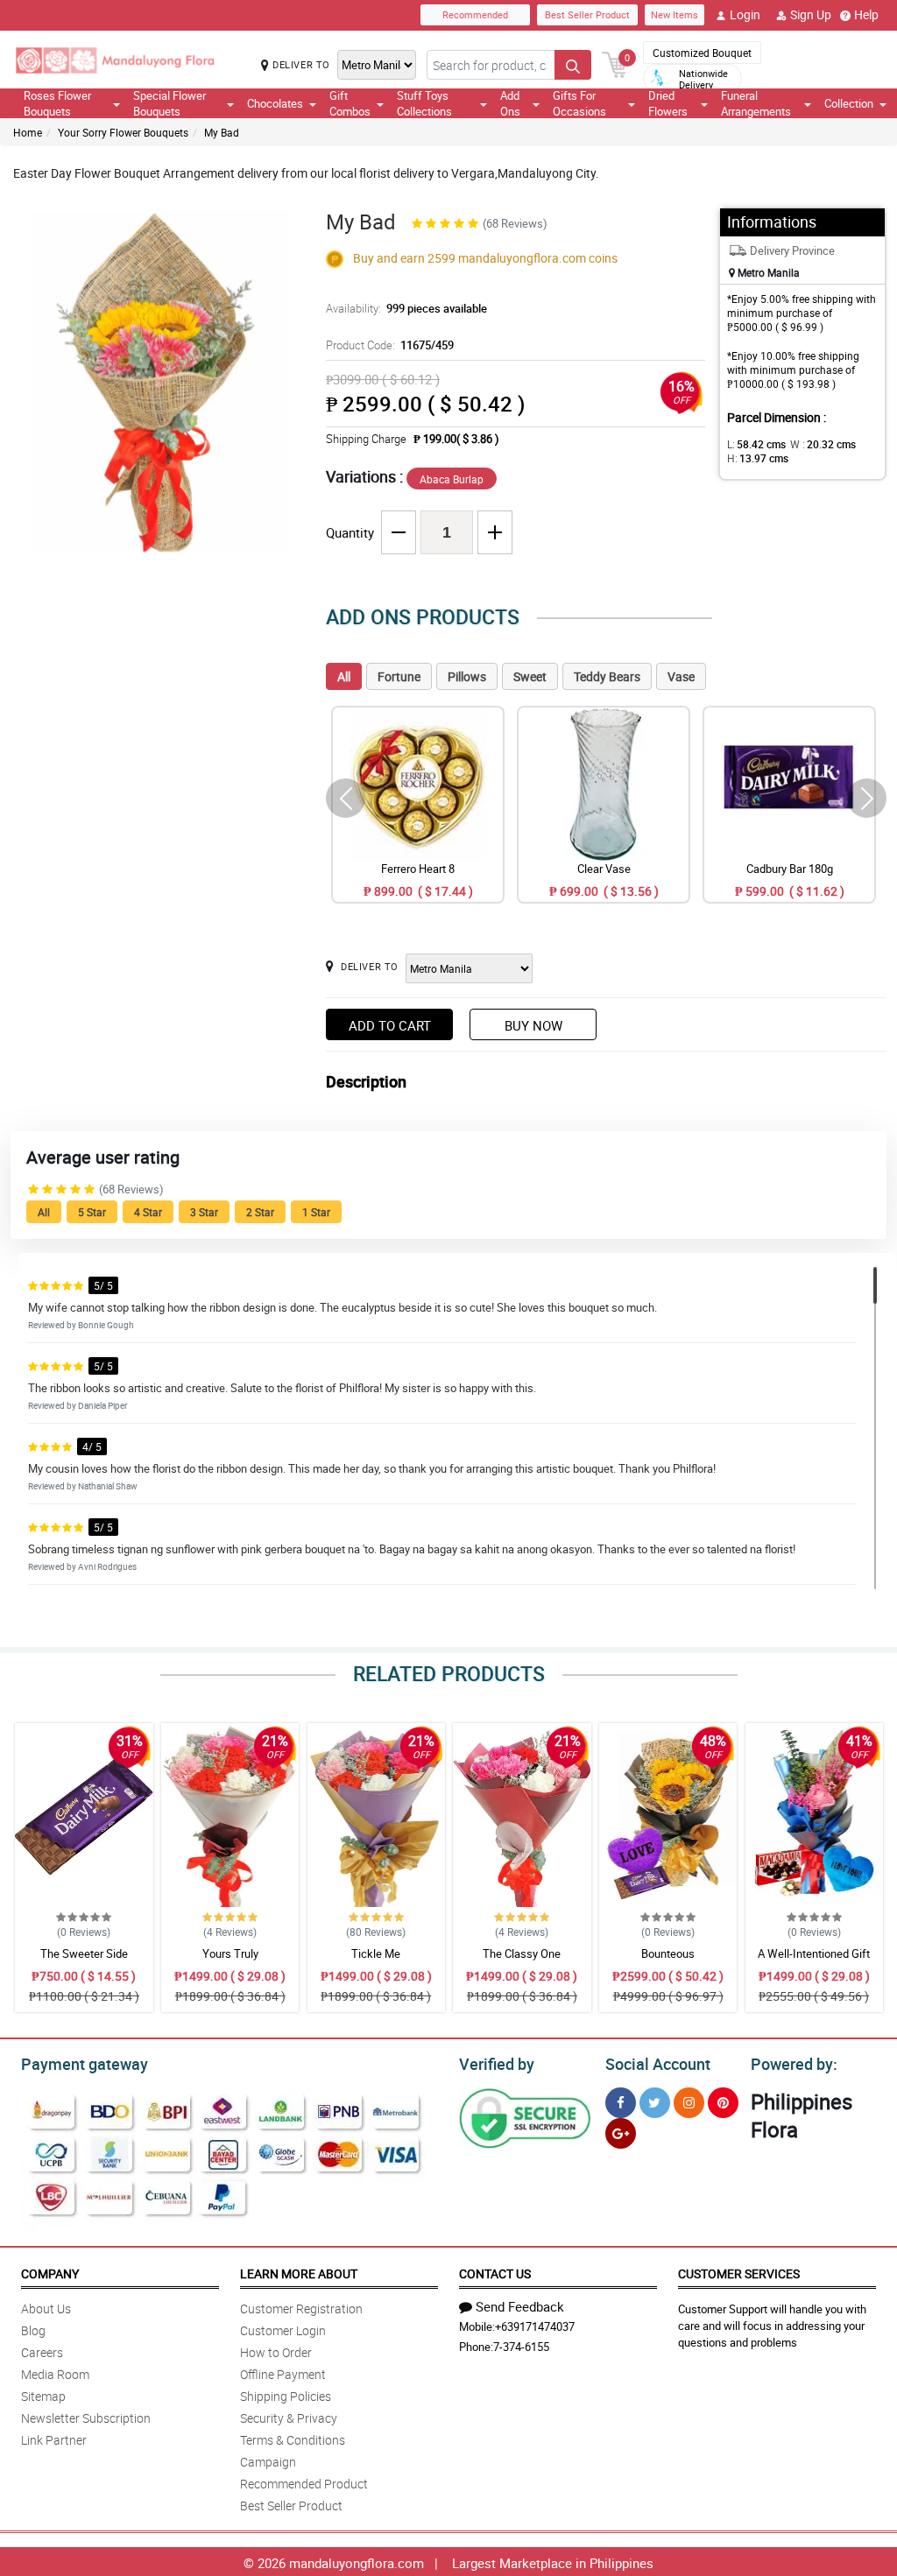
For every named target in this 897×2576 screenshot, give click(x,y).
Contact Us (495, 2273)
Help (866, 14)
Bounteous (668, 1953)
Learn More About (299, 2273)
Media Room (55, 2374)
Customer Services (739, 2273)
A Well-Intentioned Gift (814, 1953)
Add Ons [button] (510, 103)
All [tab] (344, 676)
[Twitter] (655, 2103)
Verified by (497, 2064)
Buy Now (533, 1025)
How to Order (276, 2352)
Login (745, 14)
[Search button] (573, 65)
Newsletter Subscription (86, 2418)
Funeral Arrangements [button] (756, 103)
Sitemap (43, 2396)
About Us (46, 2309)
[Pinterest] (723, 2103)
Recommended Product (304, 2484)
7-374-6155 (521, 2347)
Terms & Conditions (293, 2440)
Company (50, 2273)
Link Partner (54, 2440)
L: (756, 444)
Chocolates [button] (275, 103)
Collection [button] (849, 103)
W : (823, 444)
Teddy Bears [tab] (607, 676)
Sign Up (811, 14)
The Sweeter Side (84, 1953)
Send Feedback (520, 2306)
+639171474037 (535, 2326)
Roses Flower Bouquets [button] (57, 103)
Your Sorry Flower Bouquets (123, 132)
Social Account (658, 2064)
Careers (42, 2352)
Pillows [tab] (467, 676)
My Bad (222, 132)
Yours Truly (230, 1953)
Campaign (268, 2462)
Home (28, 132)
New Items (675, 14)
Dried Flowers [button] (668, 103)
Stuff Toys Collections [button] (424, 103)
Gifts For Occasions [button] (579, 103)
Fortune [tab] (399, 676)
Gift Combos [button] (350, 103)
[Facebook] (621, 2103)
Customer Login (283, 2330)
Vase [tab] (681, 676)
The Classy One (522, 1953)
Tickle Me (376, 1953)
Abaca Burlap (452, 479)
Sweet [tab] (530, 676)
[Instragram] (689, 2103)
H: (758, 458)
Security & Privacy (289, 2418)
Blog (33, 2330)
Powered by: (794, 2064)
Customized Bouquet (702, 53)
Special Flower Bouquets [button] (170, 103)
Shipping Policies (286, 2396)
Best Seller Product (587, 14)
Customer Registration (301, 2309)
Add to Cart (390, 1025)
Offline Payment (283, 2374)
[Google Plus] (621, 2133)
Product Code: (390, 345)
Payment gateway (85, 2064)
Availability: (406, 308)
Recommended (475, 14)
